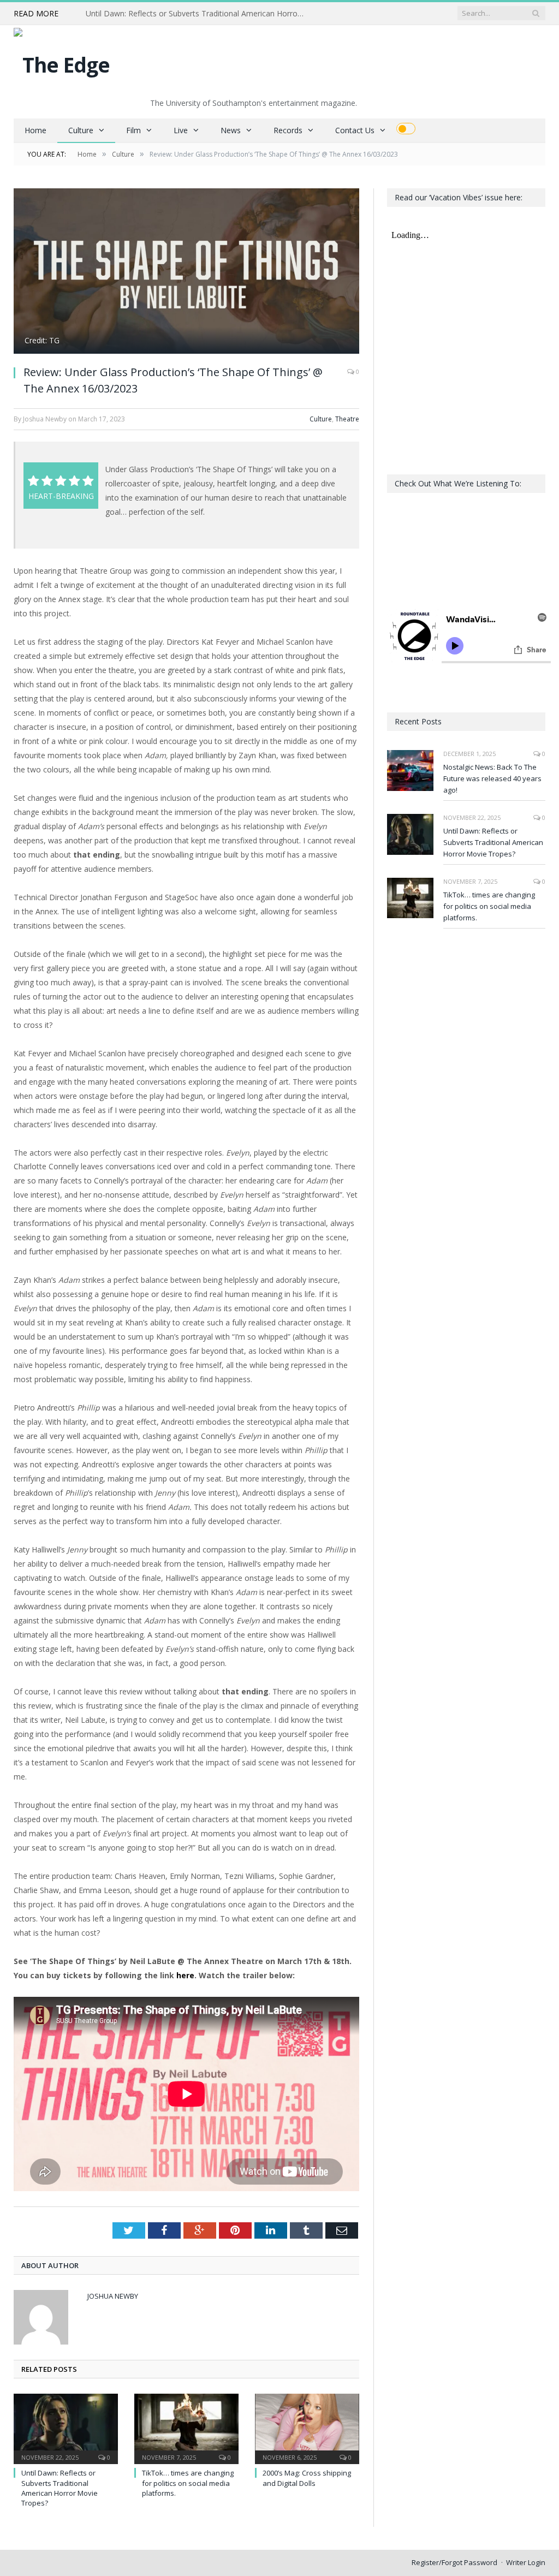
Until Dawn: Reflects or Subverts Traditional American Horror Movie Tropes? (198, 14)
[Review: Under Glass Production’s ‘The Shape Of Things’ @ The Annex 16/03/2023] (186, 272)
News (231, 130)
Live (181, 130)
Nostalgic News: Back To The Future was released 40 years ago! (492, 778)
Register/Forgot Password (454, 2562)
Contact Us (355, 130)
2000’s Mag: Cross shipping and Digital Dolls (307, 2478)
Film (133, 130)
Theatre (347, 419)
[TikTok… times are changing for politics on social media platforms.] (186, 2428)
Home (35, 130)
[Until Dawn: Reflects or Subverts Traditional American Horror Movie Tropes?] (66, 2428)
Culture (81, 130)
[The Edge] (62, 62)
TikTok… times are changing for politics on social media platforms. (188, 2483)
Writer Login (526, 2562)
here (185, 1975)
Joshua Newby (113, 2296)
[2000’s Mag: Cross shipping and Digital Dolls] (307, 2428)
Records (288, 130)
